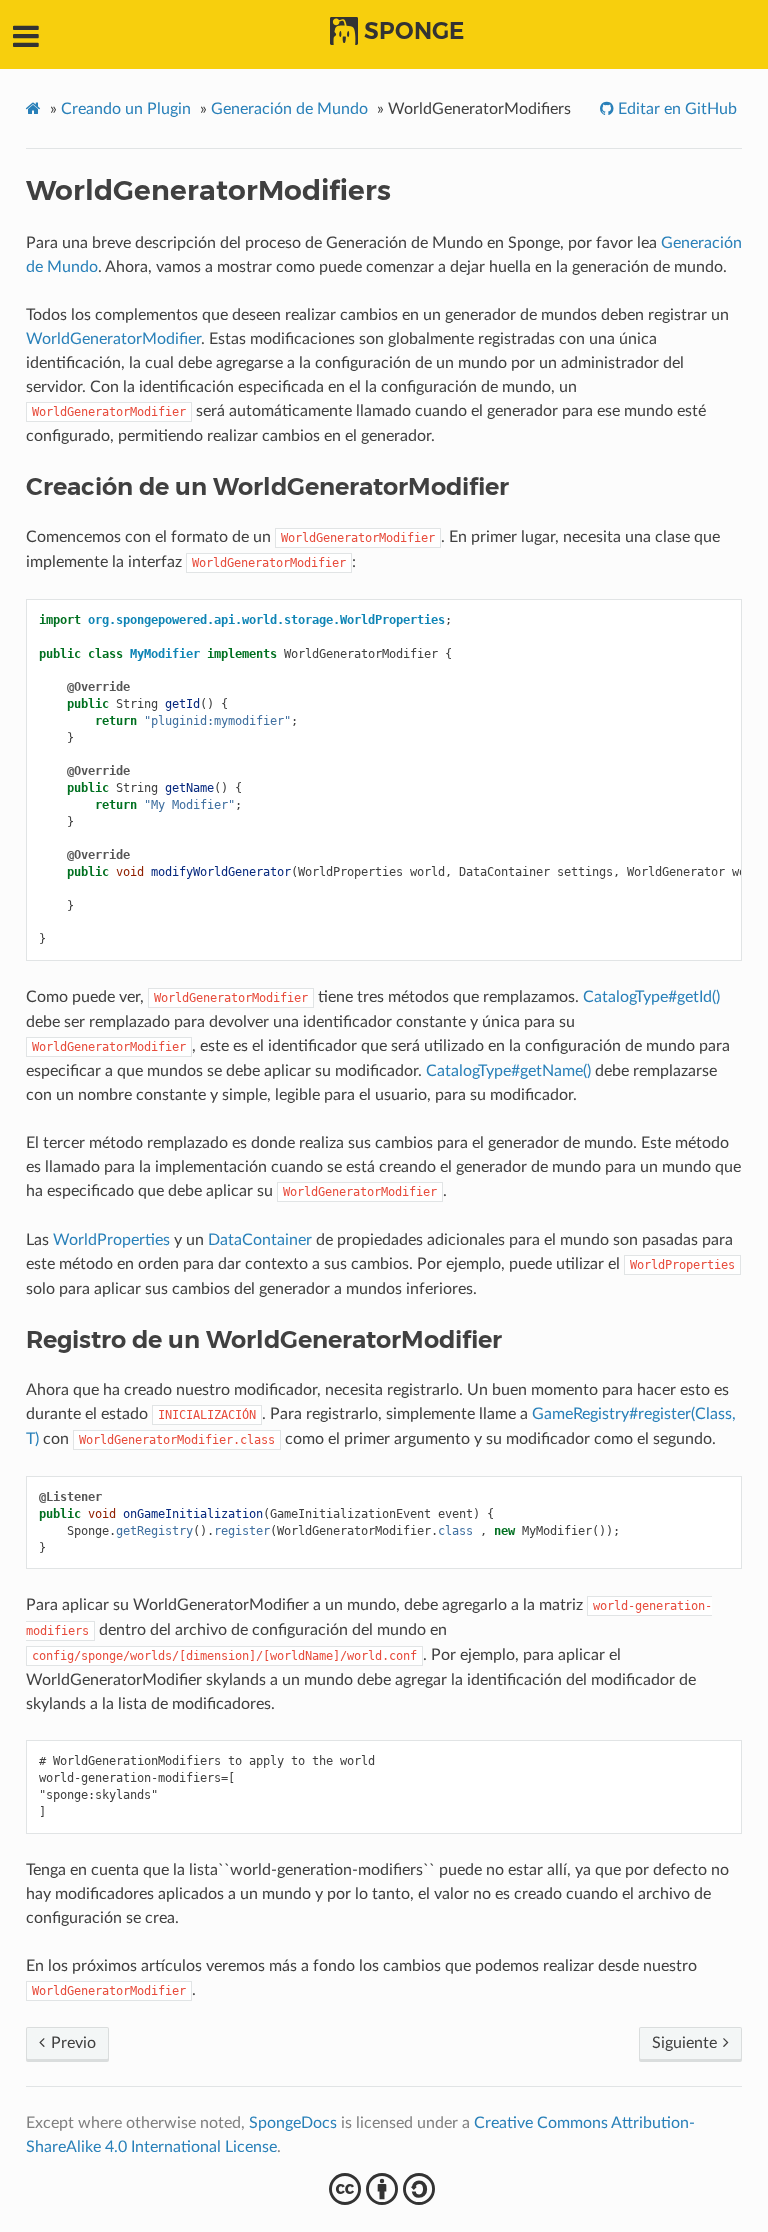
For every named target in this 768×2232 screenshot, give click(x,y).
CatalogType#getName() (508, 1071)
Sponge (414, 31)
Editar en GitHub (675, 109)
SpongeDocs (293, 2123)
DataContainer (260, 1240)
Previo (71, 2043)
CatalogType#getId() (651, 997)
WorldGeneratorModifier (113, 339)
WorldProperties (111, 1240)
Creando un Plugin (126, 109)
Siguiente (686, 2043)
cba (384, 2189)
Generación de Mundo (289, 109)
